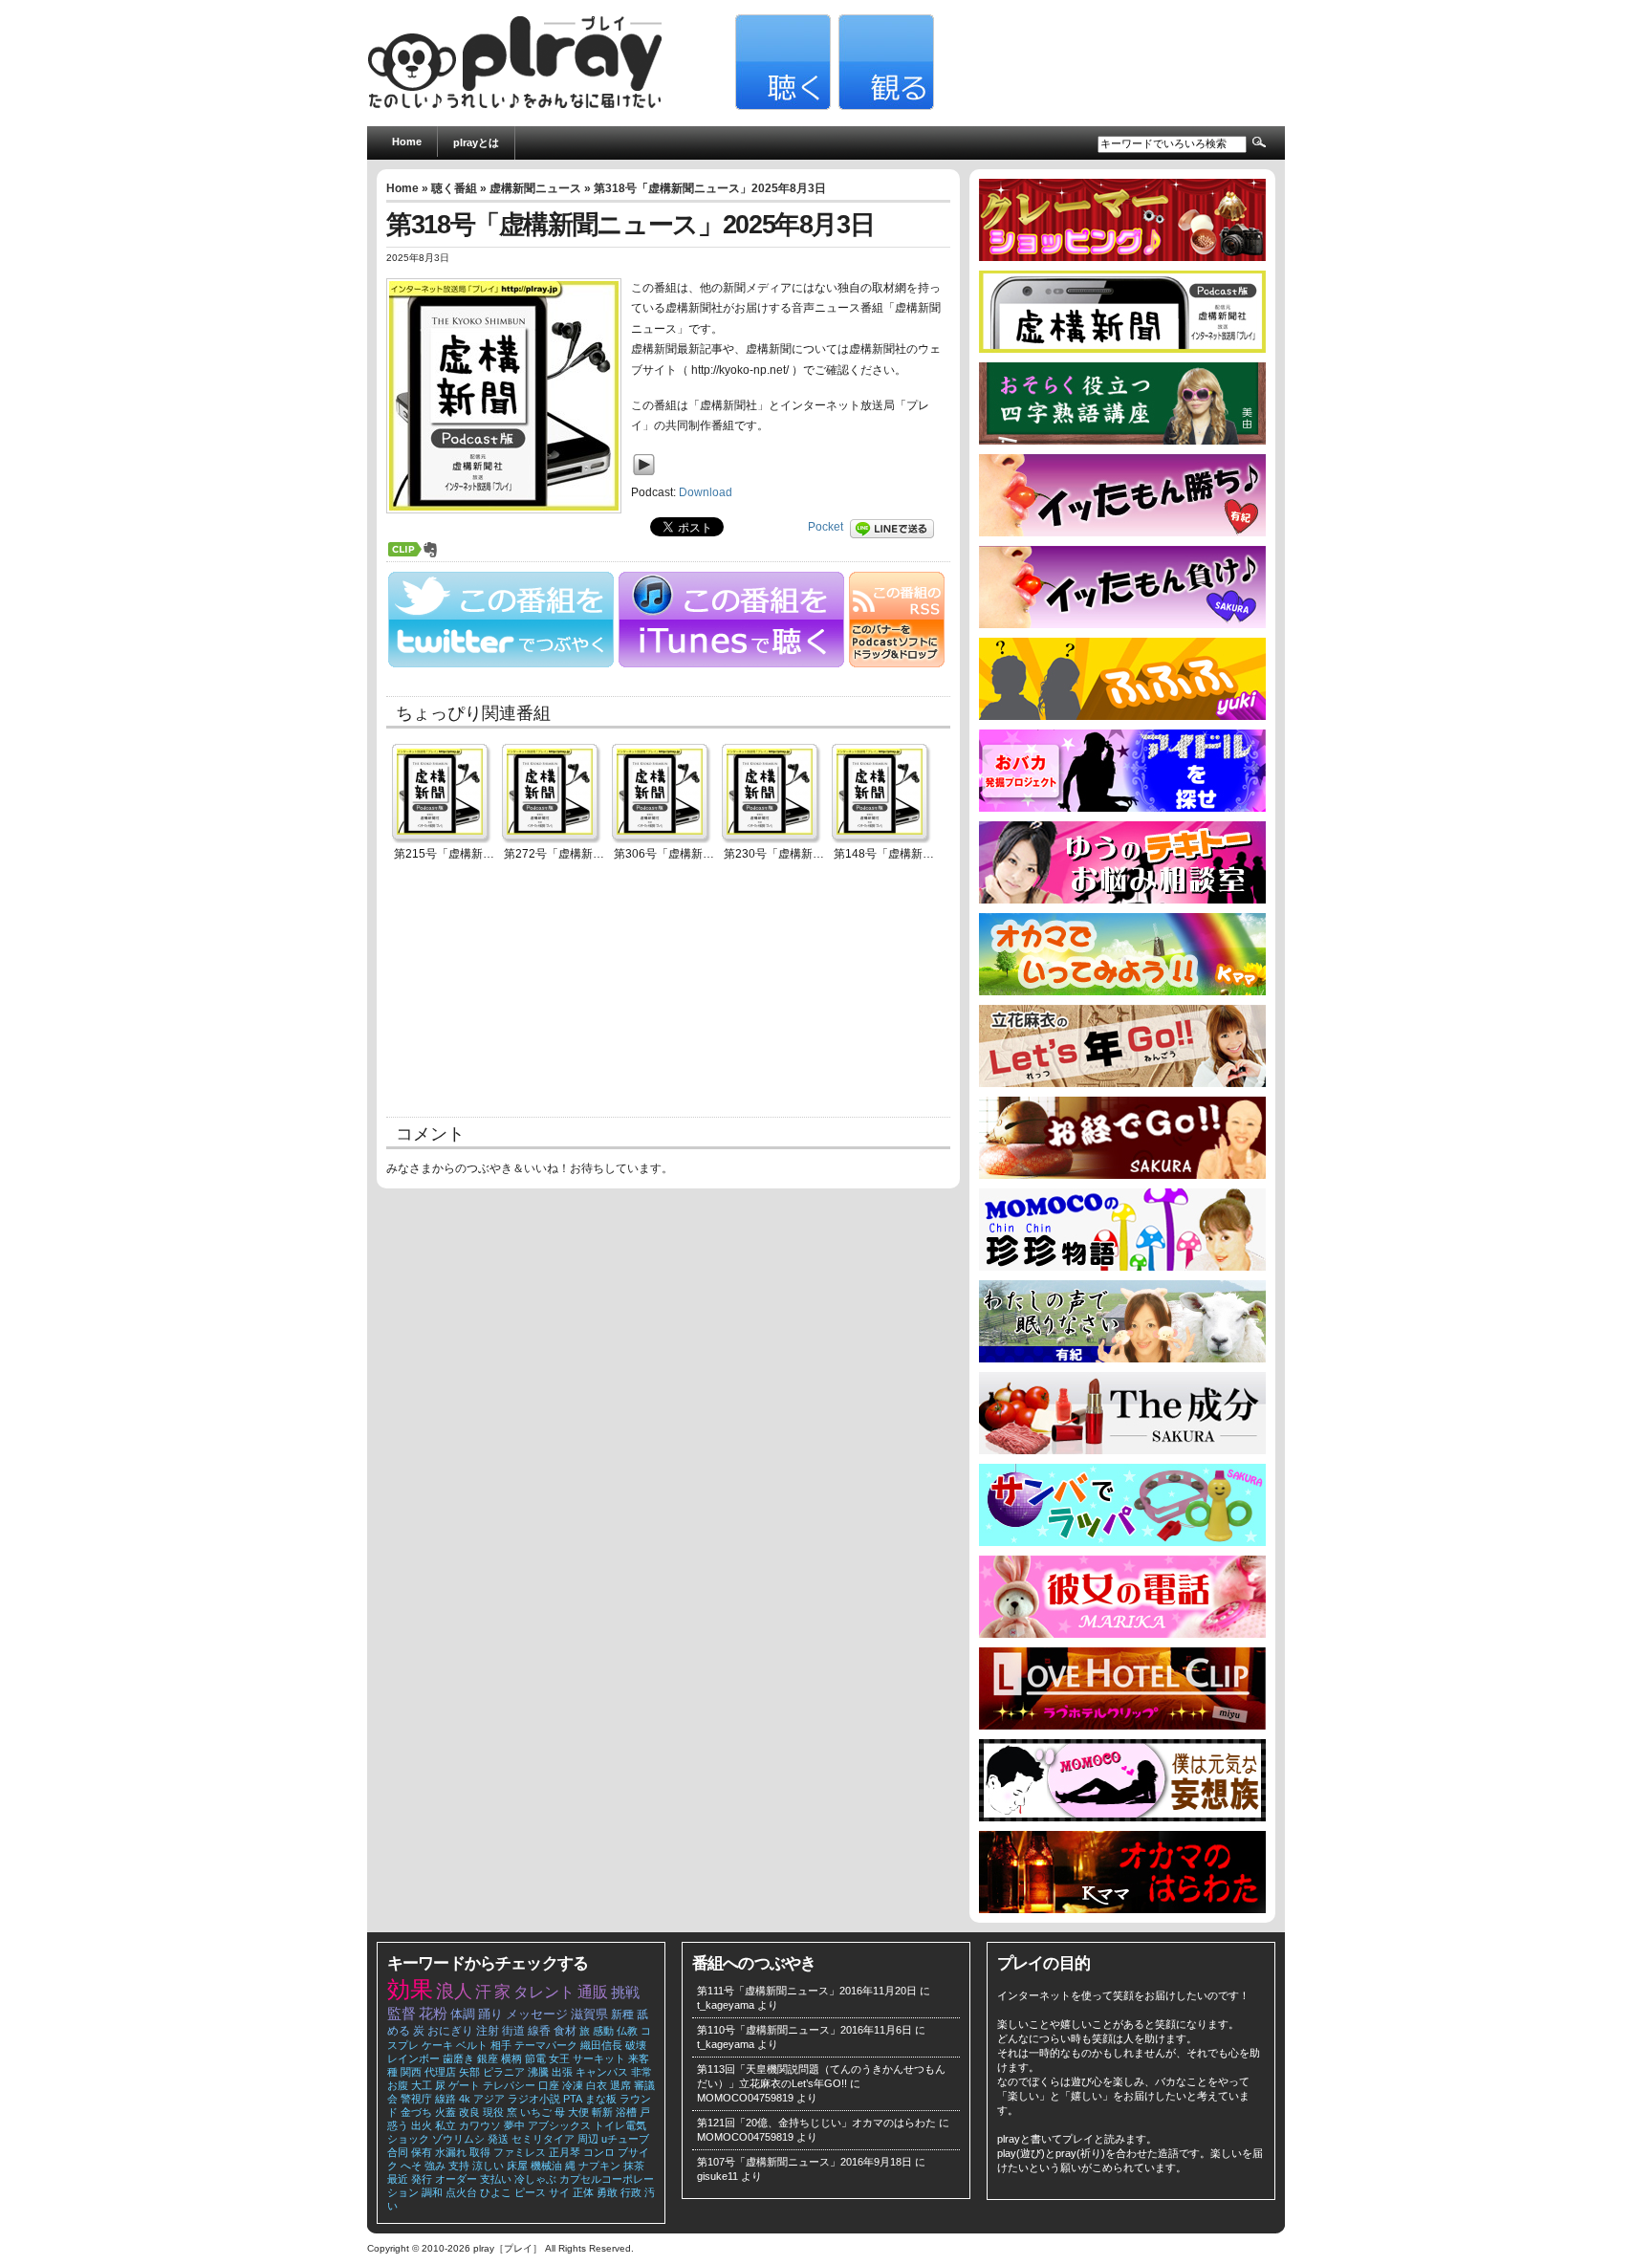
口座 (549, 2085)
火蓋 (446, 2112)
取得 (480, 2152)
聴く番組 (454, 188)
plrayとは (476, 142)
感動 (603, 2031)
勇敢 (607, 2192)
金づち (416, 2112)
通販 (593, 1992)
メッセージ (537, 2014)
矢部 (469, 2072)
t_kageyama (726, 2005)
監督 (402, 2014)
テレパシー (509, 2085)
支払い (496, 2179)
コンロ (599, 2152)
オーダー (456, 2179)
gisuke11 (717, 2176)
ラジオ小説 (534, 2099)
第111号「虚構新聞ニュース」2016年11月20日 (807, 1991)
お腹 (398, 2085)
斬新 (602, 2112)
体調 (463, 2014)
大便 (578, 2112)
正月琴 (565, 2152)
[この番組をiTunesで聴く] (732, 664)
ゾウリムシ (458, 2139)
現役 (493, 2112)
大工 (422, 2085)
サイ (559, 2192)
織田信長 (601, 2045)
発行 (422, 2179)
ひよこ (496, 2192)
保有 (422, 2152)
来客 (639, 2058)
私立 (446, 2125)
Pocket (826, 527)
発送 (498, 2139)
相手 (501, 2045)
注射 (488, 2031)
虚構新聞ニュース (535, 188)
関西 (411, 2072)
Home (407, 142)
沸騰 (538, 2072)
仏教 (627, 2031)
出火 (422, 2125)
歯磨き (458, 2058)
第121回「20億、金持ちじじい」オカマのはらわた (816, 2123)
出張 (562, 2072)
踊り (490, 2014)
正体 (583, 2192)
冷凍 (573, 2085)
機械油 (546, 2166)
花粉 (433, 2014)
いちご (536, 2112)
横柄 (511, 2058)
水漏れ (451, 2152)
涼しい (488, 2166)
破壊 (636, 2045)
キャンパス (602, 2072)
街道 (513, 2031)
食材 (565, 2031)
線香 (539, 2031)
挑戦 (625, 1993)
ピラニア (504, 2072)
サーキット (599, 2058)
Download (706, 492)
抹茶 (634, 2166)
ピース (530, 2192)
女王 (559, 2058)
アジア (489, 2099)
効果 (410, 1989)
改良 (469, 2112)
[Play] (649, 479)
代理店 (440, 2072)
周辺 (588, 2139)
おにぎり (450, 2031)
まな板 (601, 2099)
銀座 (488, 2058)
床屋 (517, 2166)
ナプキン (599, 2166)
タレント (544, 1992)
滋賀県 (589, 2014)
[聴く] (781, 106)
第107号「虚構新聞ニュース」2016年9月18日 (804, 2162)
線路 (446, 2099)
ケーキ (437, 2045)
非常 (641, 2072)
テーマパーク (546, 2045)
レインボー (413, 2058)
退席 (620, 2085)
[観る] (884, 106)
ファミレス (520, 2152)
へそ (411, 2166)
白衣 (597, 2085)
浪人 (454, 1991)
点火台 (461, 2192)
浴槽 (626, 2112)
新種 (622, 2015)
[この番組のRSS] (897, 664)
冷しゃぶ (535, 2179)
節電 (535, 2058)
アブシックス (559, 2125)
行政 (631, 2192)
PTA (573, 2099)
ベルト (472, 2045)
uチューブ (625, 2139)
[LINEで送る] (897, 527)
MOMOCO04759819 (745, 2098)
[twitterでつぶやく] (501, 664)
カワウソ (480, 2125)
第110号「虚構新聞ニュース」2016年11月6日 (804, 2030)
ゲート (464, 2085)
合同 (398, 2152)
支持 (459, 2166)
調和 (432, 2192)
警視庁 (416, 2099)
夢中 (514, 2125)
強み (435, 2166)
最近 (398, 2179)
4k (465, 2099)
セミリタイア (543, 2139)
